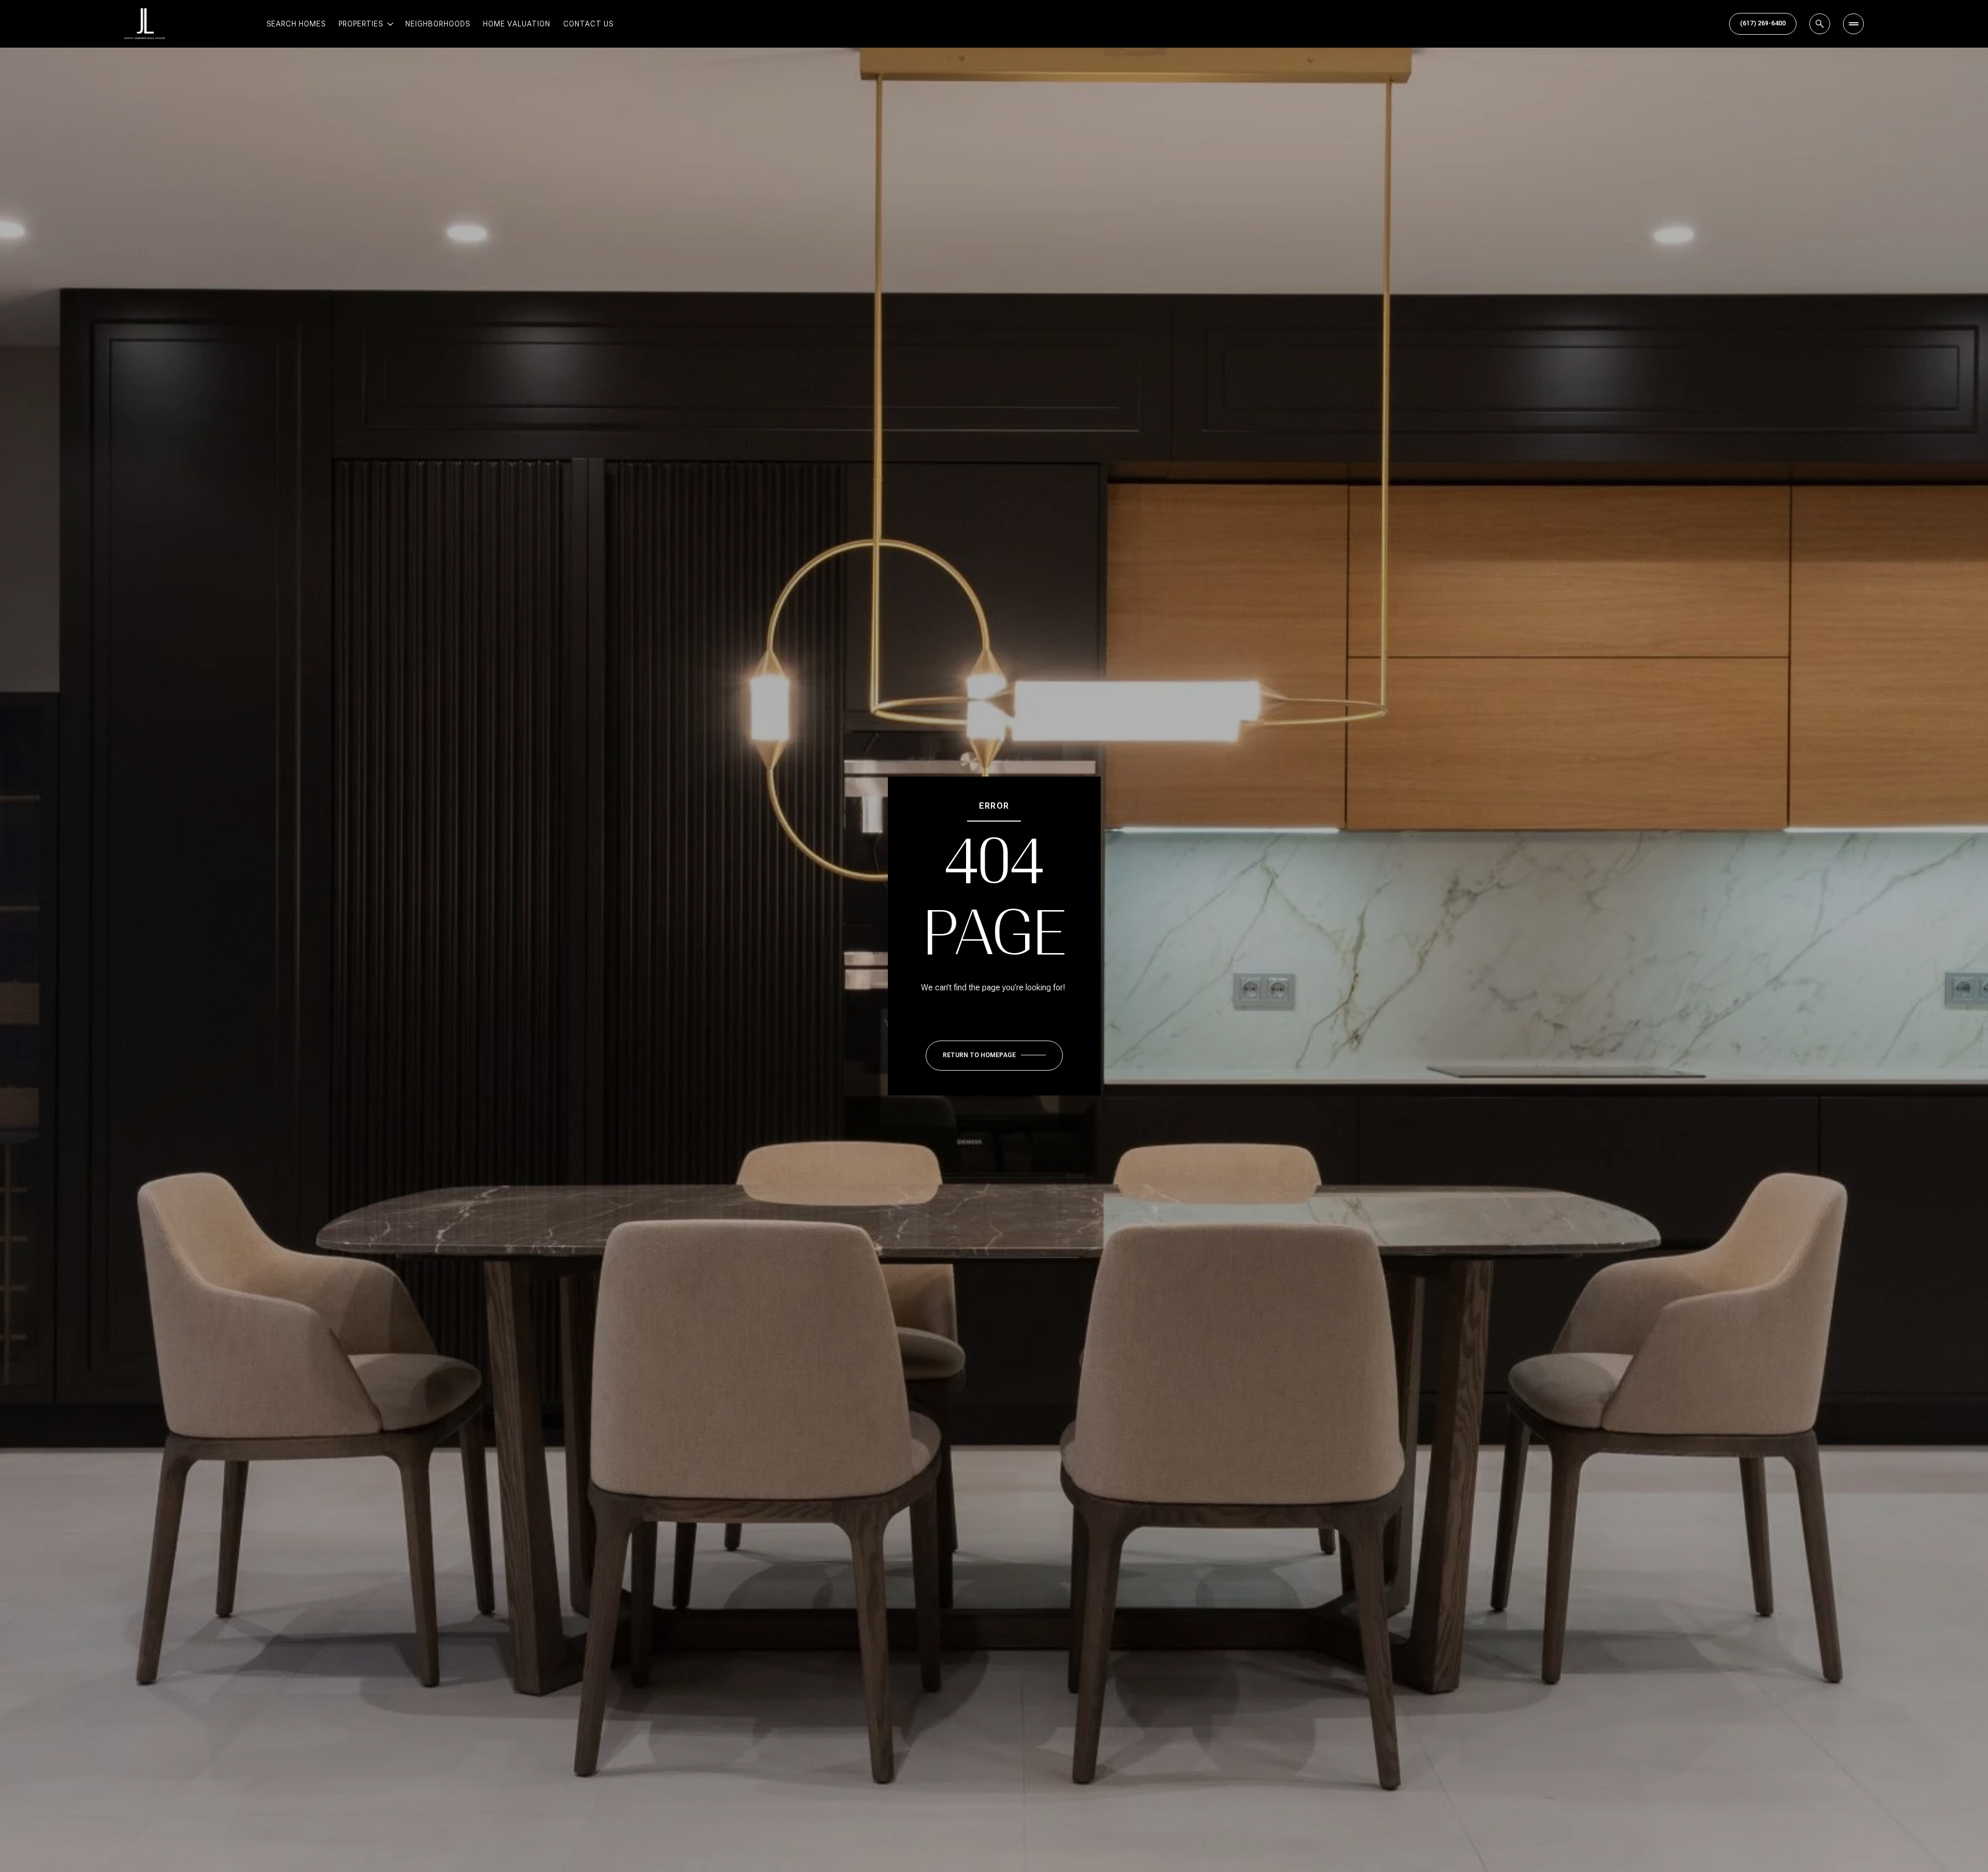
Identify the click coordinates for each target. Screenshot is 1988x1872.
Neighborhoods (438, 24)
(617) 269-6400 (1763, 23)
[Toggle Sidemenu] (1853, 24)
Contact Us (588, 24)
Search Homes (296, 24)
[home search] (1820, 24)
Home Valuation (517, 24)
